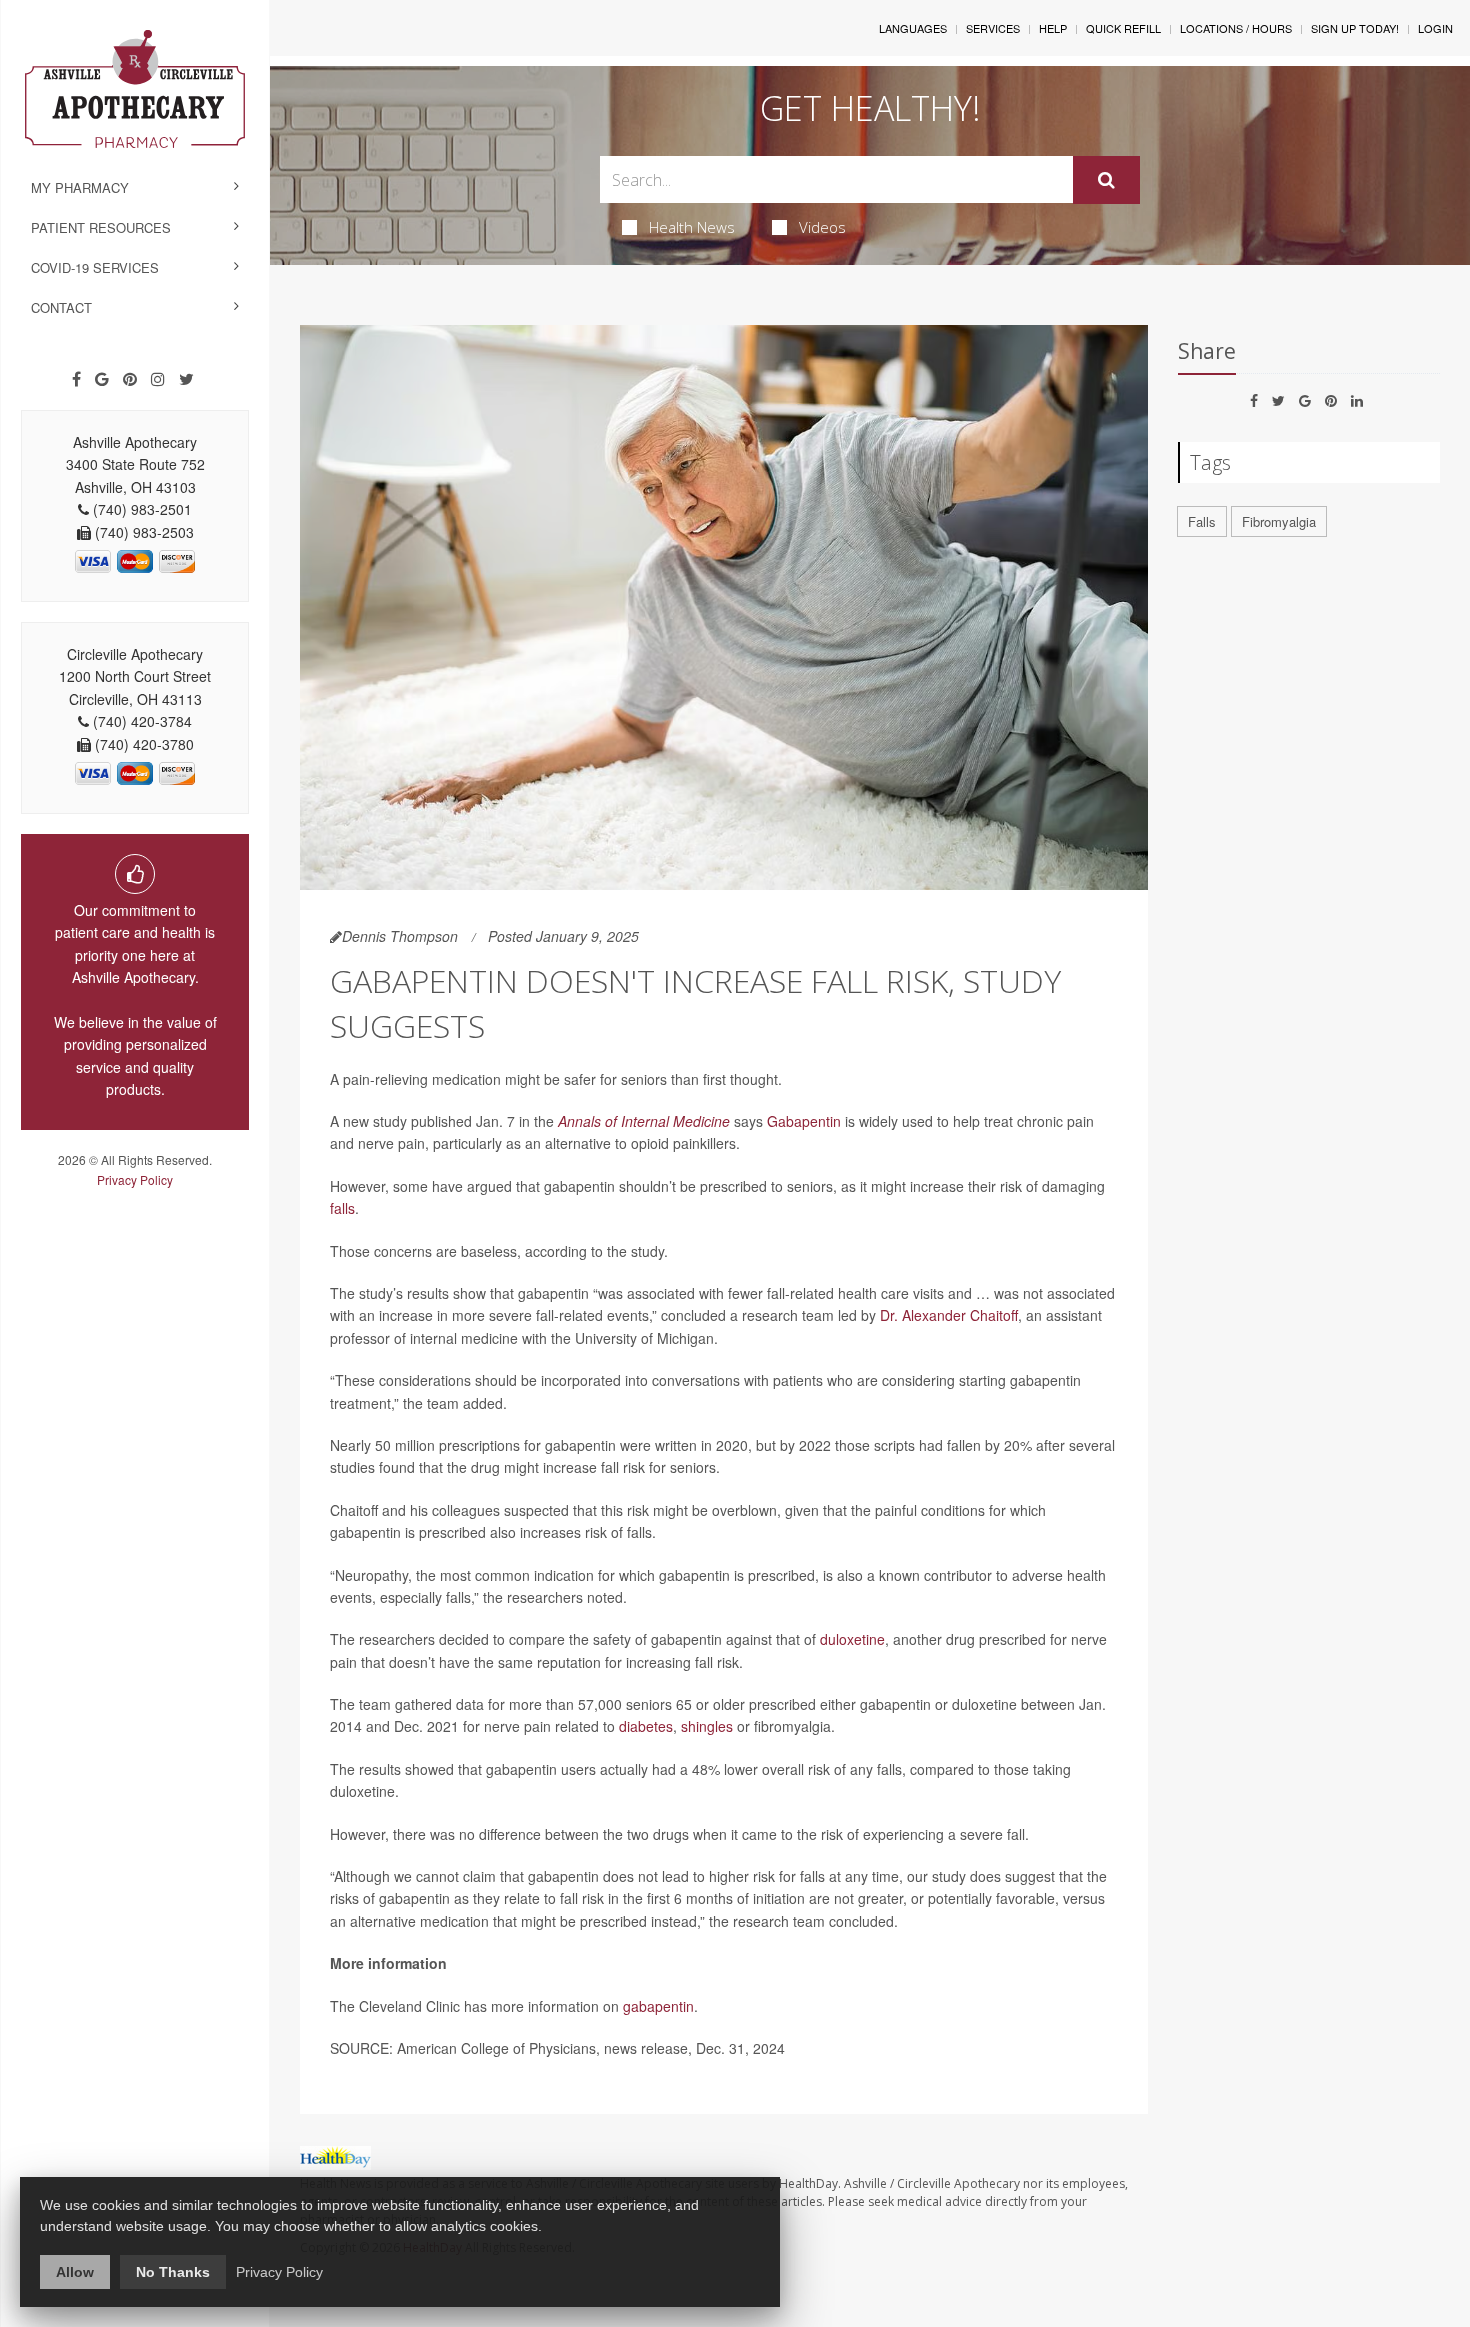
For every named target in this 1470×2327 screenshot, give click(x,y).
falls (342, 1208)
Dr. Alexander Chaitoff (949, 1315)
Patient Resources (101, 227)
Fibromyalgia (1279, 521)
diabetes (646, 1726)
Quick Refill (1123, 28)
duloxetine (852, 1639)
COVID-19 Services (95, 267)
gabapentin (658, 2006)
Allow (75, 2272)
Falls (1202, 521)
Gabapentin (804, 1121)
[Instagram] (158, 379)
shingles (707, 1726)
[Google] (102, 379)
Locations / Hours (1236, 28)
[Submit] (1106, 180)
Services (993, 28)
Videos (822, 227)
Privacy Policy (135, 1179)
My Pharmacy (80, 187)
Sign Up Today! (1355, 28)
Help (1053, 28)
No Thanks (173, 2272)
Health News (692, 227)
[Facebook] (76, 379)
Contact (61, 307)
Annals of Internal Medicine (644, 1121)
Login (1435, 28)
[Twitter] (186, 379)
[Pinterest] (130, 379)
